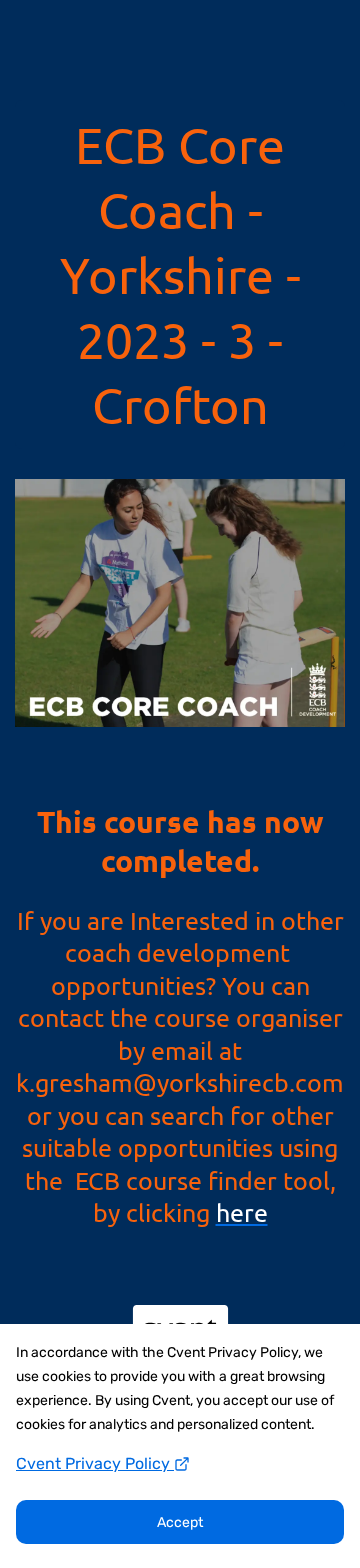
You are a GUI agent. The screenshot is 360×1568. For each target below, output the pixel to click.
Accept (180, 1522)
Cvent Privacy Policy (95, 1463)
